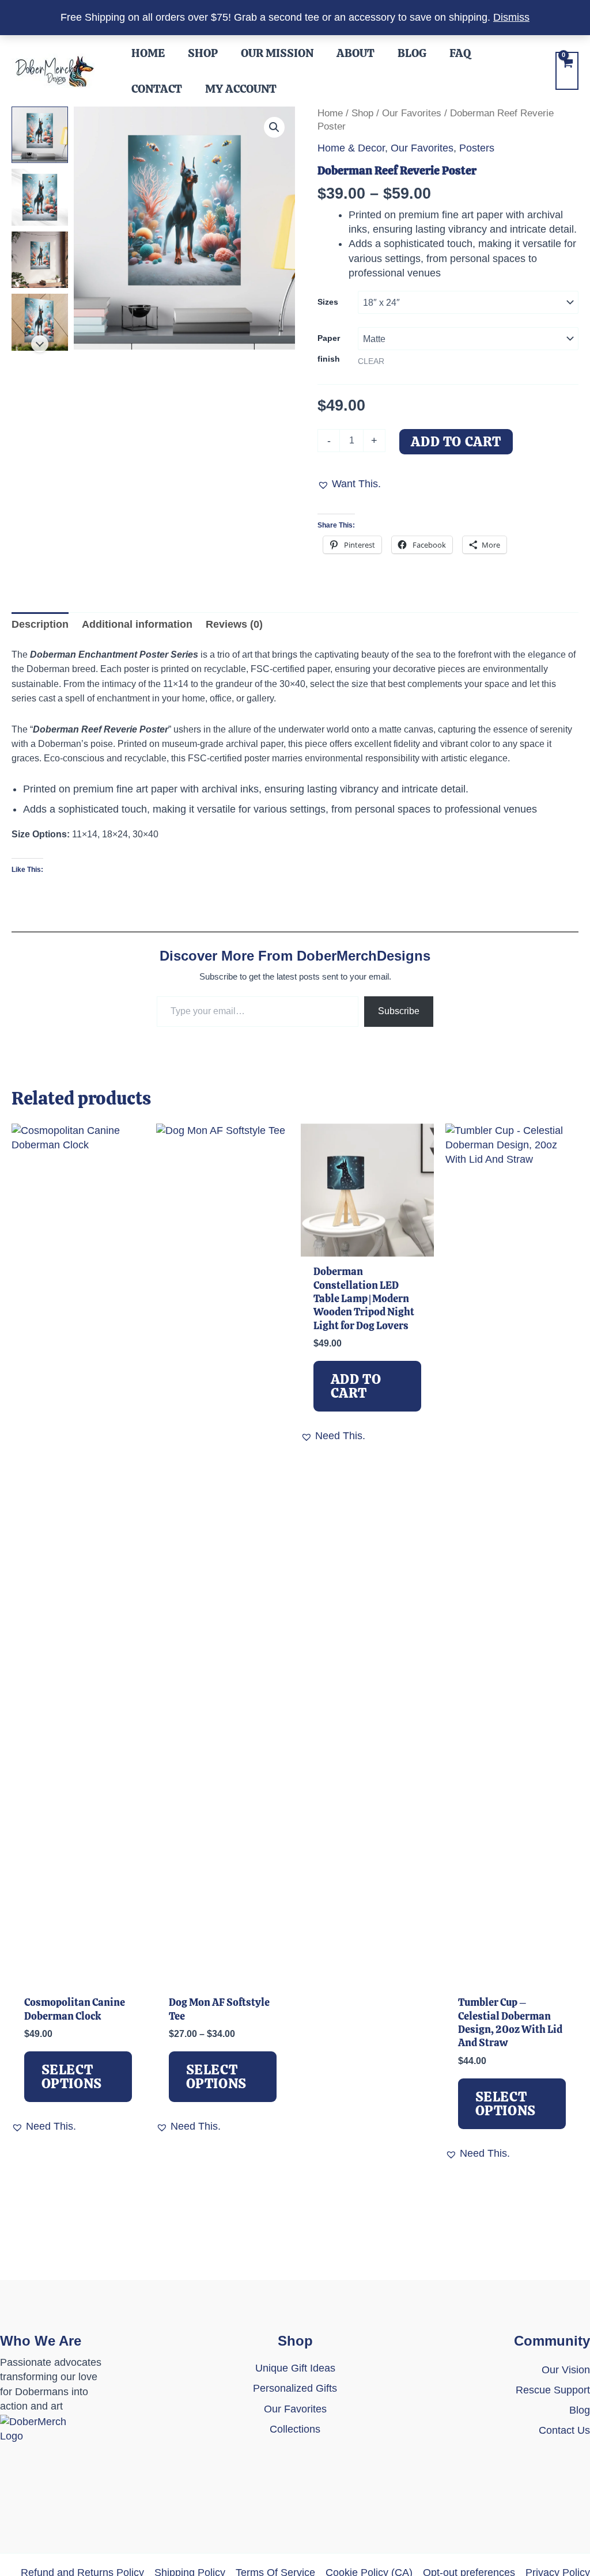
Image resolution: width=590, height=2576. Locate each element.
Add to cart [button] (356, 1386)
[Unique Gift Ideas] (295, 2368)
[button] (274, 127)
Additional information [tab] (137, 624)
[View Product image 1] (40, 135)
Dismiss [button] (511, 17)
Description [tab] (40, 624)
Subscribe (399, 1011)
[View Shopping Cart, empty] (567, 71)
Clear (371, 361)
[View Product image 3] (40, 260)
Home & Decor (351, 148)
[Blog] (580, 2410)
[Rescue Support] (553, 2390)
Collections (295, 2429)
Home (330, 113)
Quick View (78, 1974)
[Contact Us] (564, 2438)
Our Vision (566, 2370)
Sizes (328, 302)
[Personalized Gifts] (295, 2389)
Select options (72, 2076)
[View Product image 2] (40, 197)
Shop (362, 113)
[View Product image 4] (40, 322)
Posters (477, 148)
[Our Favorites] (295, 2409)
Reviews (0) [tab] (234, 624)
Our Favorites (412, 113)
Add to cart (456, 441)
